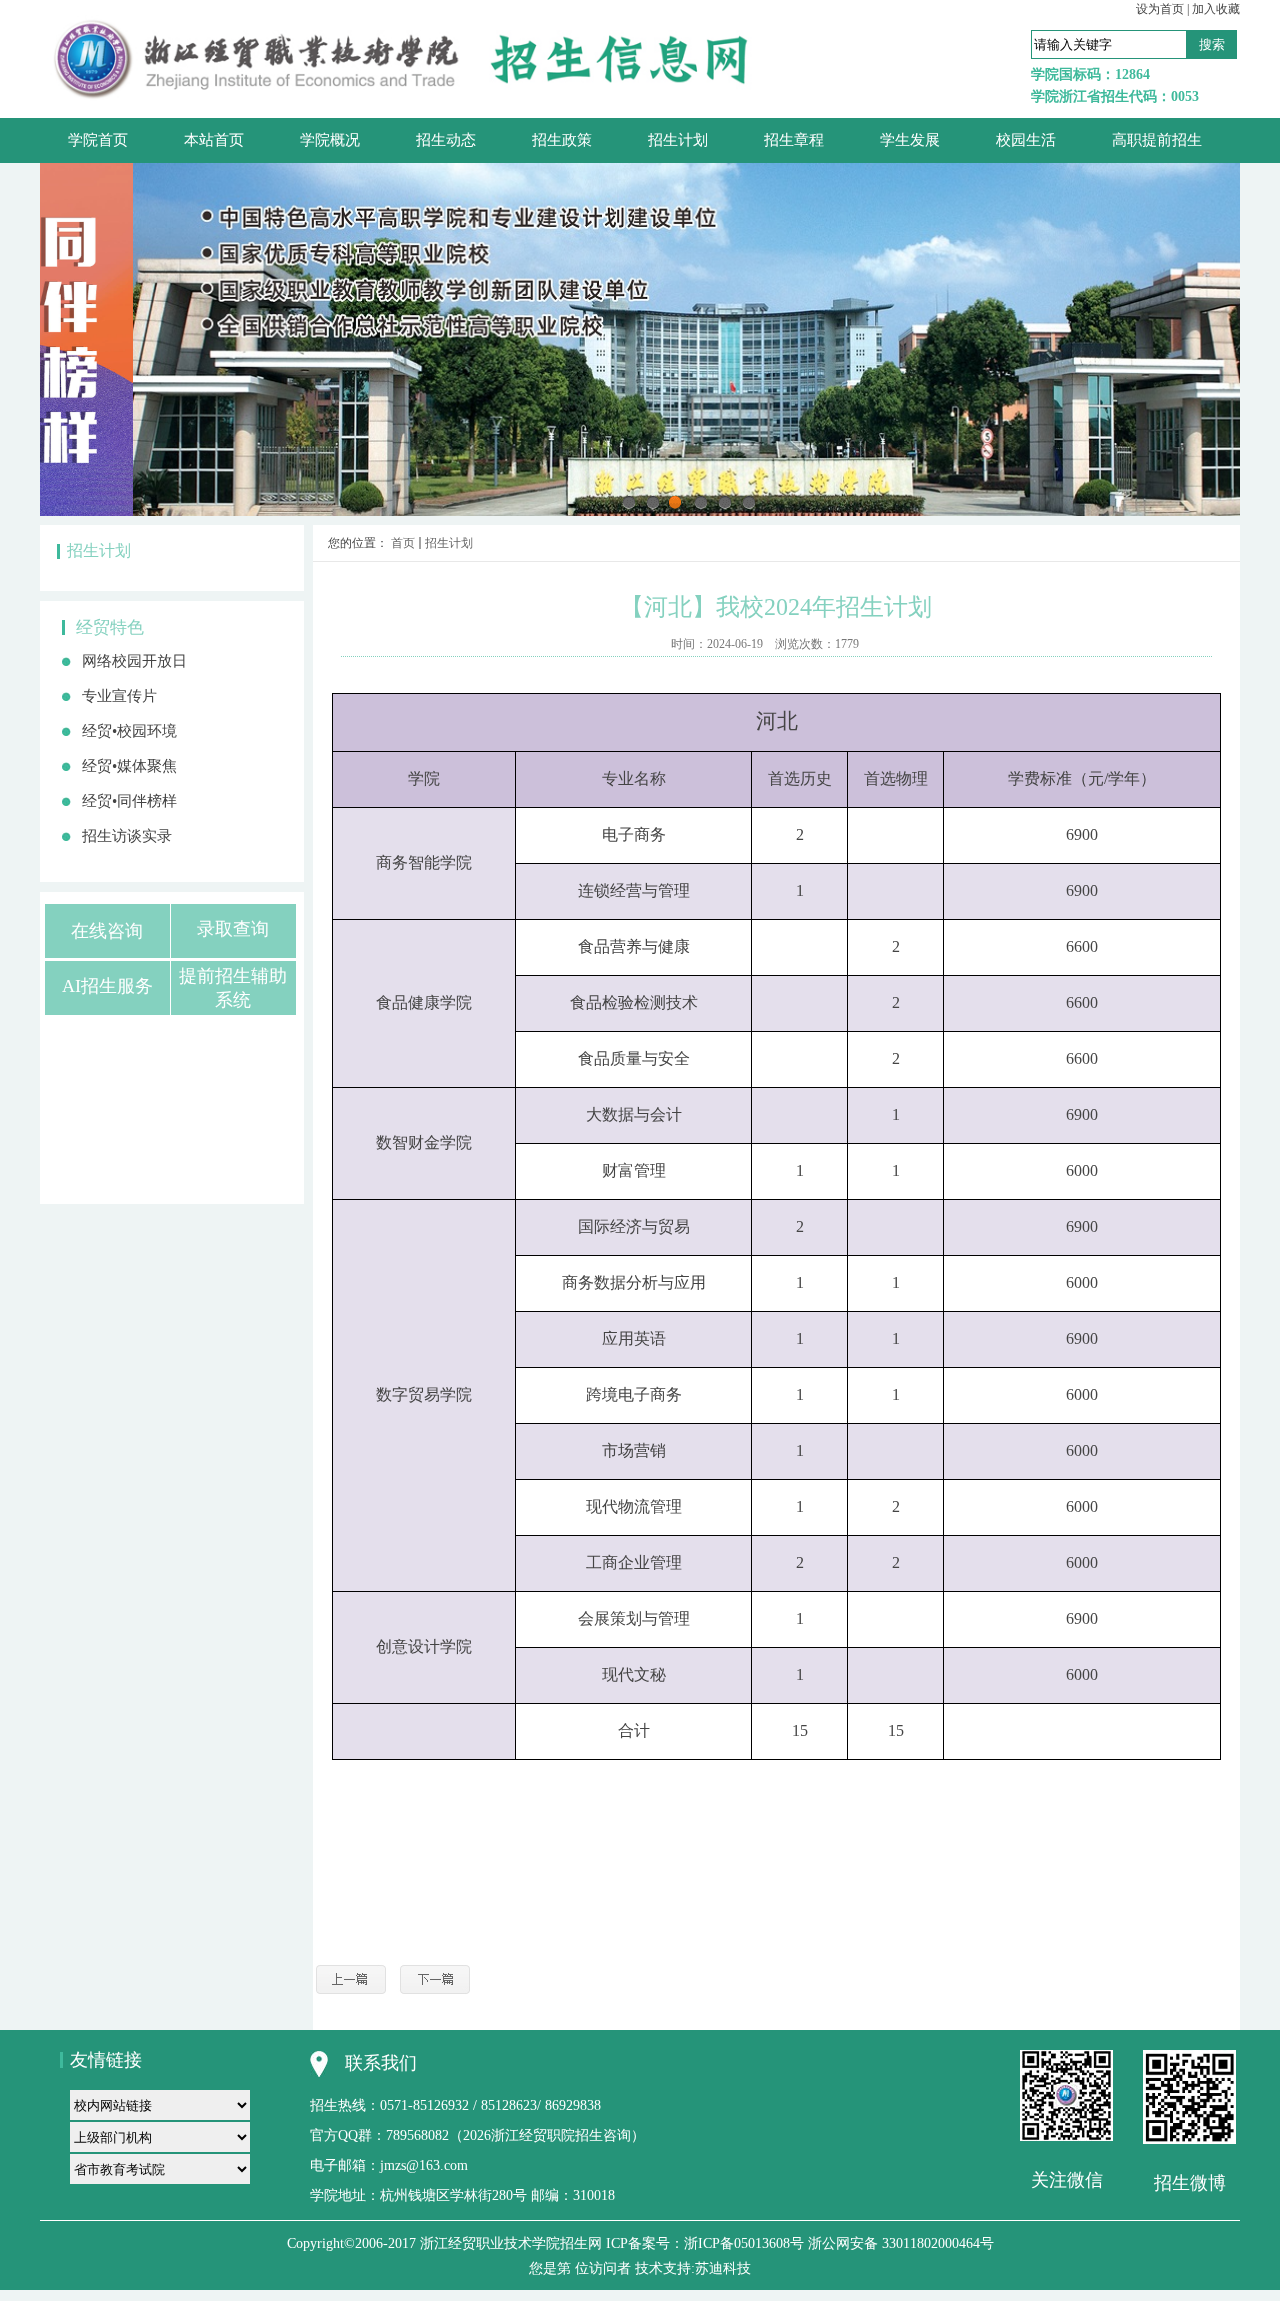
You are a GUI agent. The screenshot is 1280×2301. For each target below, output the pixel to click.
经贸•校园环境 (129, 731)
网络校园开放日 (134, 661)
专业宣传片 (119, 696)
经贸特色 (110, 627)
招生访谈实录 (127, 836)
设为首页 (1160, 9)
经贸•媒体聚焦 (129, 766)
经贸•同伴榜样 (129, 801)
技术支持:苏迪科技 (693, 2268)
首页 (403, 543)
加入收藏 (1216, 9)
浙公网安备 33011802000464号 (901, 2243)
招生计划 (449, 543)
